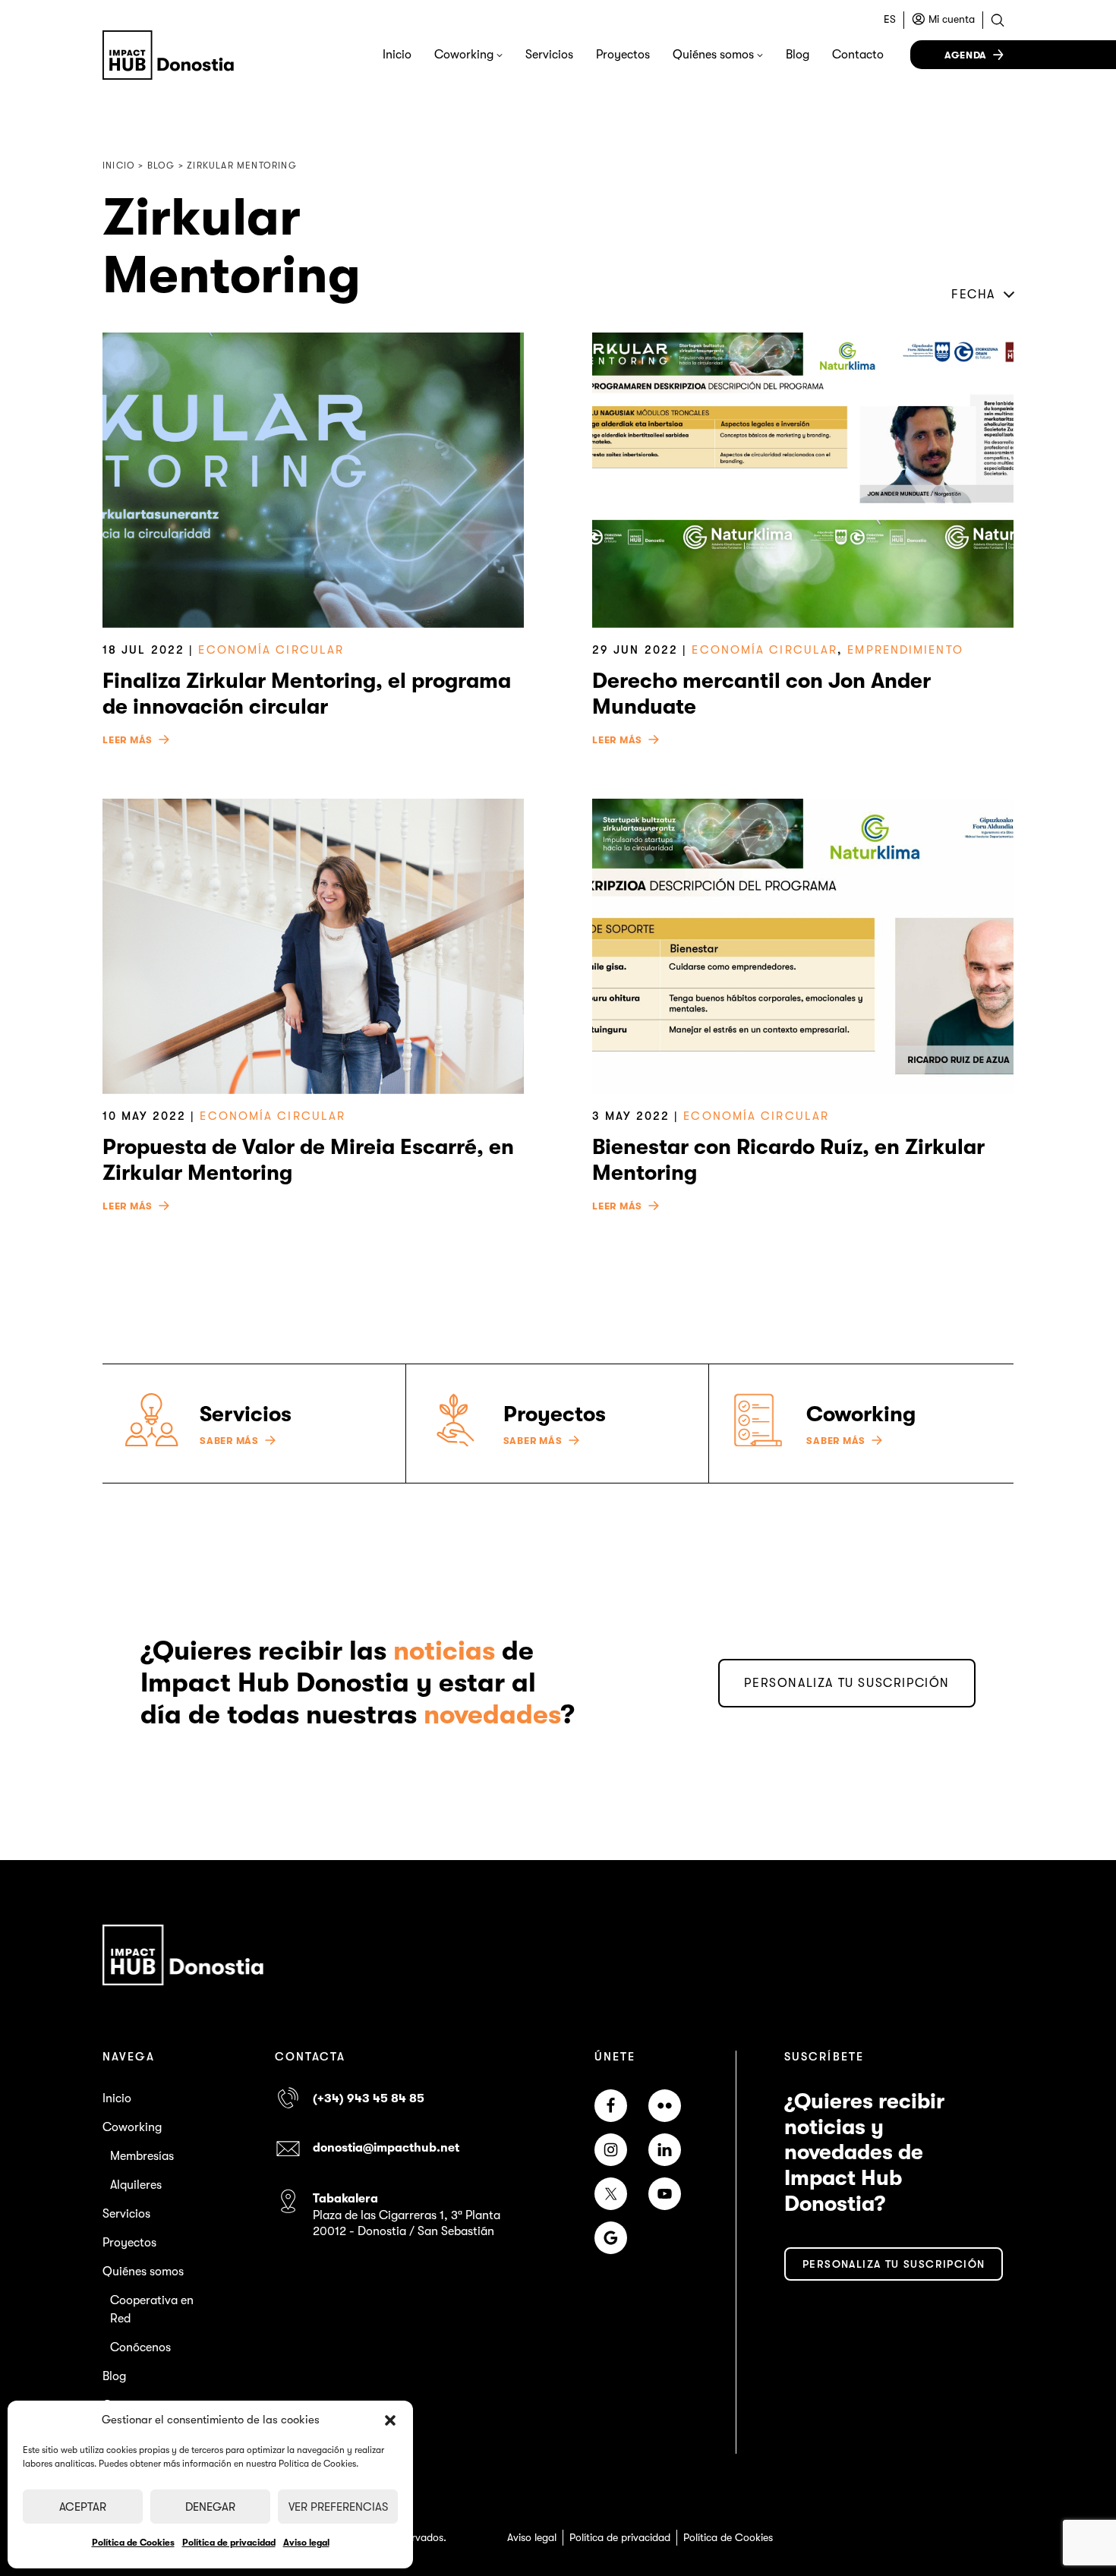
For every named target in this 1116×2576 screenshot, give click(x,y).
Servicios (549, 55)
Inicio (397, 55)
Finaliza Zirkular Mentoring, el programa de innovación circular (307, 694)
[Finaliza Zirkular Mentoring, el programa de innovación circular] (313, 480)
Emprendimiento (905, 650)
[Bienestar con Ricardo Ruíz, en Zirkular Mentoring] (803, 946)
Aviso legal (306, 2543)
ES (890, 19)
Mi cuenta (952, 19)
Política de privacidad (229, 2543)
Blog (798, 55)
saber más (229, 1441)
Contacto (858, 55)
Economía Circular (271, 650)
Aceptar (83, 2507)
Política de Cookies (133, 2543)
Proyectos (623, 55)
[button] (390, 2420)
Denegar (210, 2507)
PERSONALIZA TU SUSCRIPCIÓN (847, 1683)
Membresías (142, 2156)
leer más (128, 740)
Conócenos (140, 2347)
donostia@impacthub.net (386, 2148)
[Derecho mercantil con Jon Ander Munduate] (803, 480)
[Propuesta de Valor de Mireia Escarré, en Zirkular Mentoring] (313, 946)
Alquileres (136, 2185)
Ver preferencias (338, 2507)
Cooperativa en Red (152, 2310)
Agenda (966, 55)
